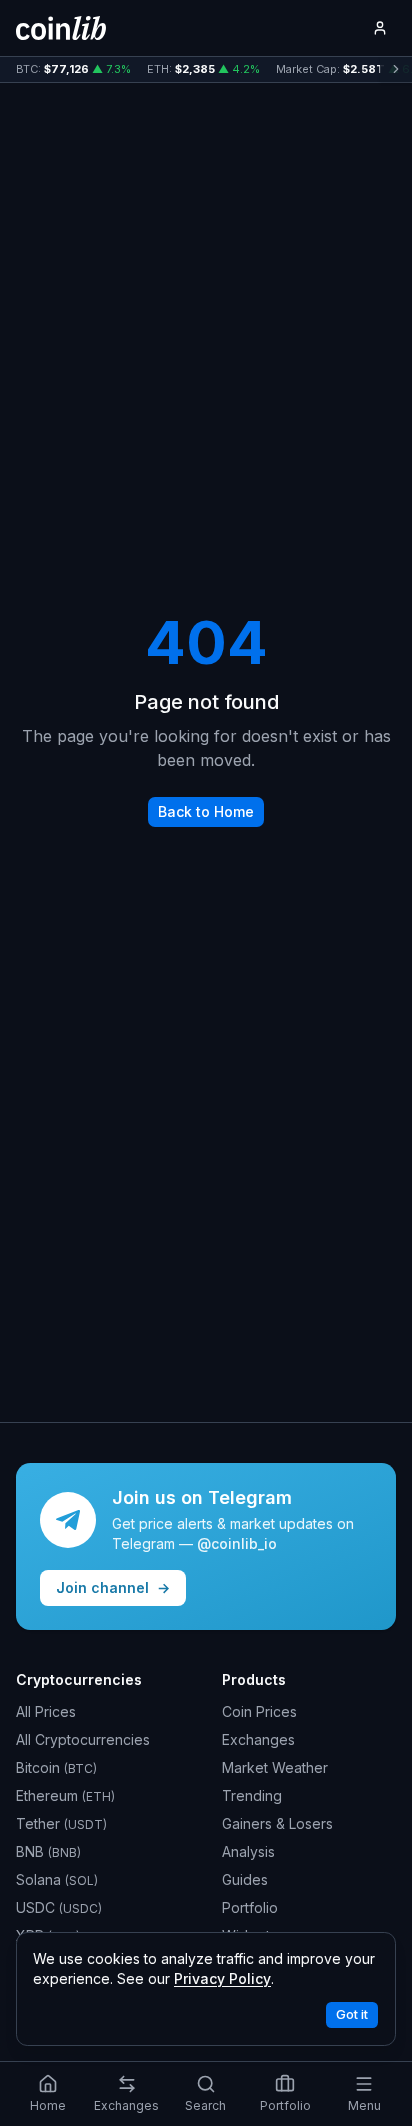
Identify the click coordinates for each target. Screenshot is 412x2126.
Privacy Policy (222, 1978)
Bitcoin (56, 1767)
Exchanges (258, 1739)
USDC (59, 1907)
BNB (48, 1851)
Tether (61, 1823)
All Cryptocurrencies (83, 1739)
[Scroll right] (396, 69)
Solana (57, 1879)
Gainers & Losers (277, 1823)
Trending (252, 1795)
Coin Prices (259, 1711)
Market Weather (275, 1767)
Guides (245, 1879)
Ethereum (65, 1795)
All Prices (46, 1711)
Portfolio (250, 1907)
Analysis (248, 1851)
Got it (352, 2014)
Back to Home (206, 811)
